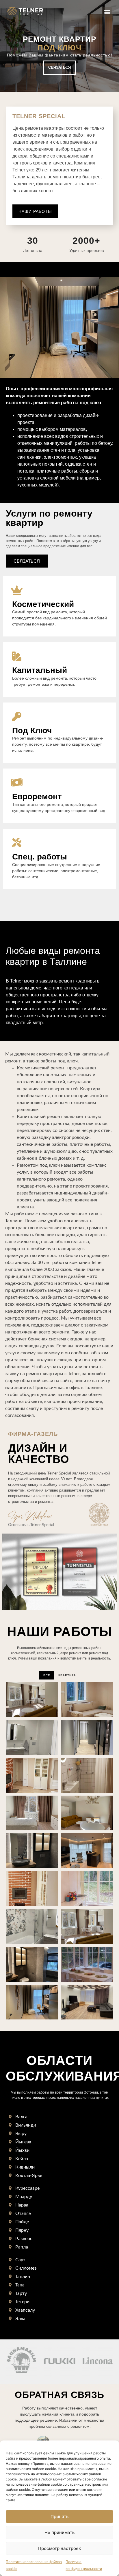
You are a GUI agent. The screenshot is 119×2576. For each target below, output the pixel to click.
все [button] (47, 1675)
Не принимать (59, 2532)
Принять (59, 2516)
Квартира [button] (67, 1675)
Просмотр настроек (59, 2548)
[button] (107, 12)
